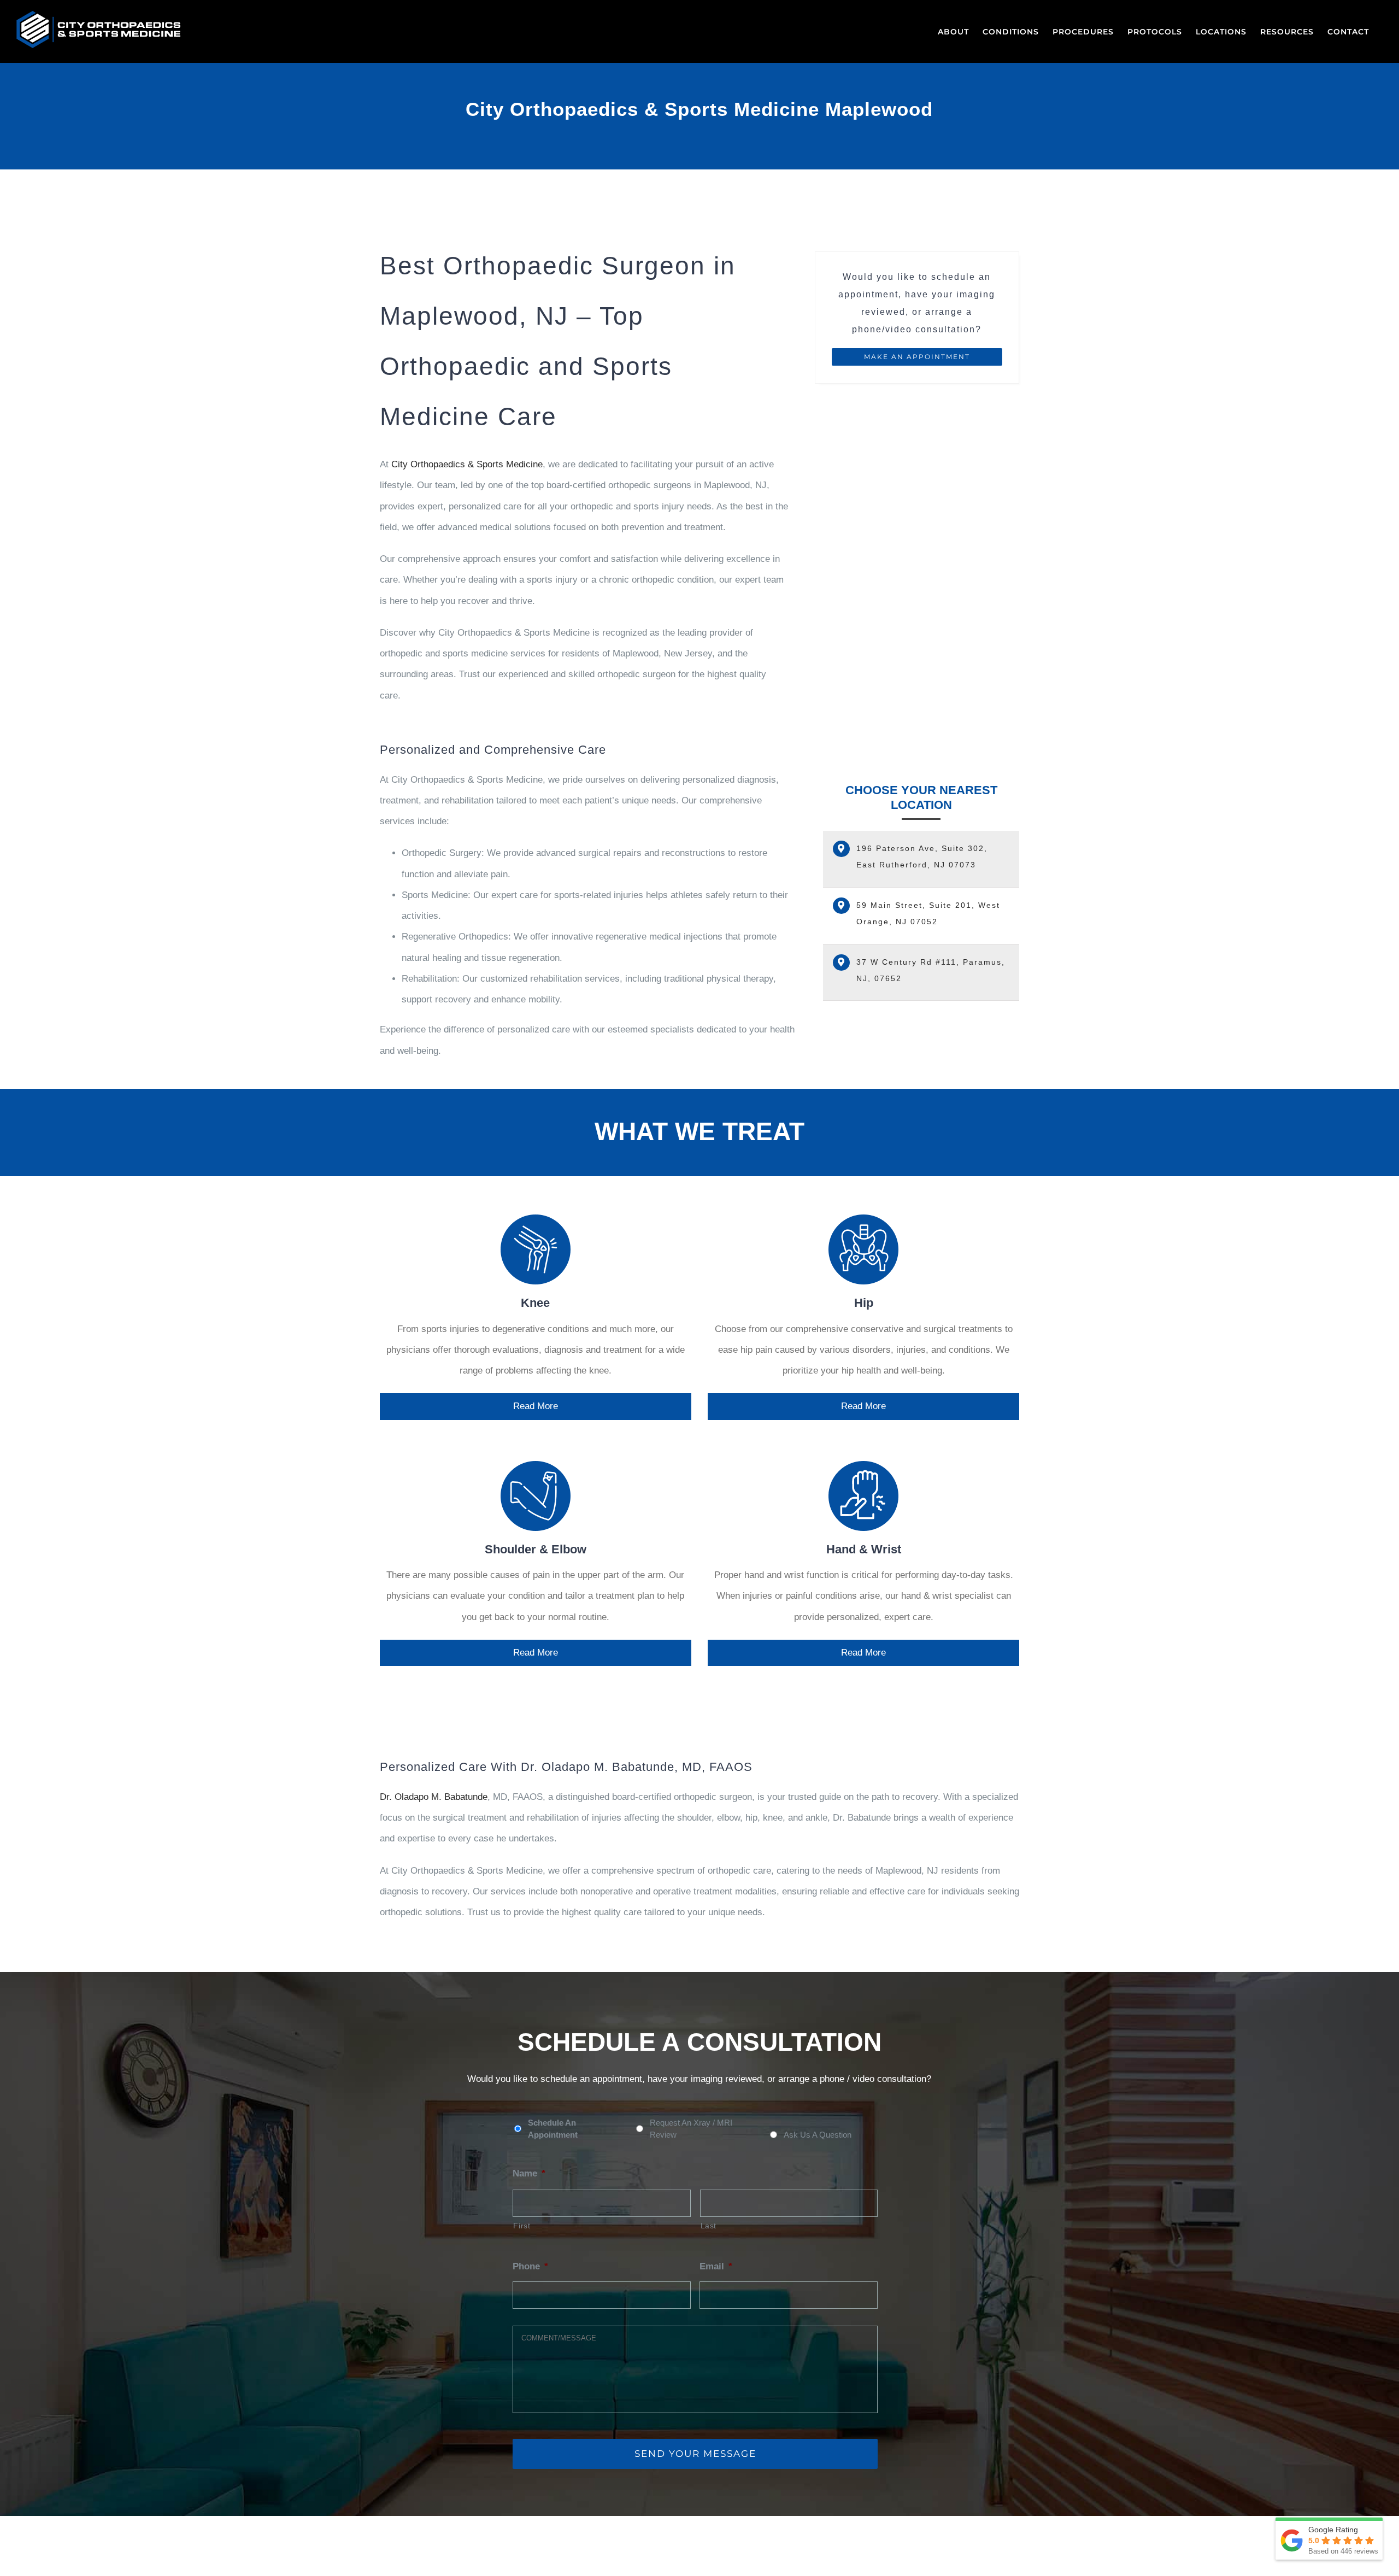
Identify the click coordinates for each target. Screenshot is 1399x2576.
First (522, 2226)
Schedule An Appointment (553, 2129)
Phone (530, 2266)
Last (709, 2226)
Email (716, 2266)
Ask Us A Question (818, 2135)
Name (529, 2173)
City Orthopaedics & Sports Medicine (467, 464)
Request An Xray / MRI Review (691, 2129)
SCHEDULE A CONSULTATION (699, 2042)
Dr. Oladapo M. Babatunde (434, 1797)
